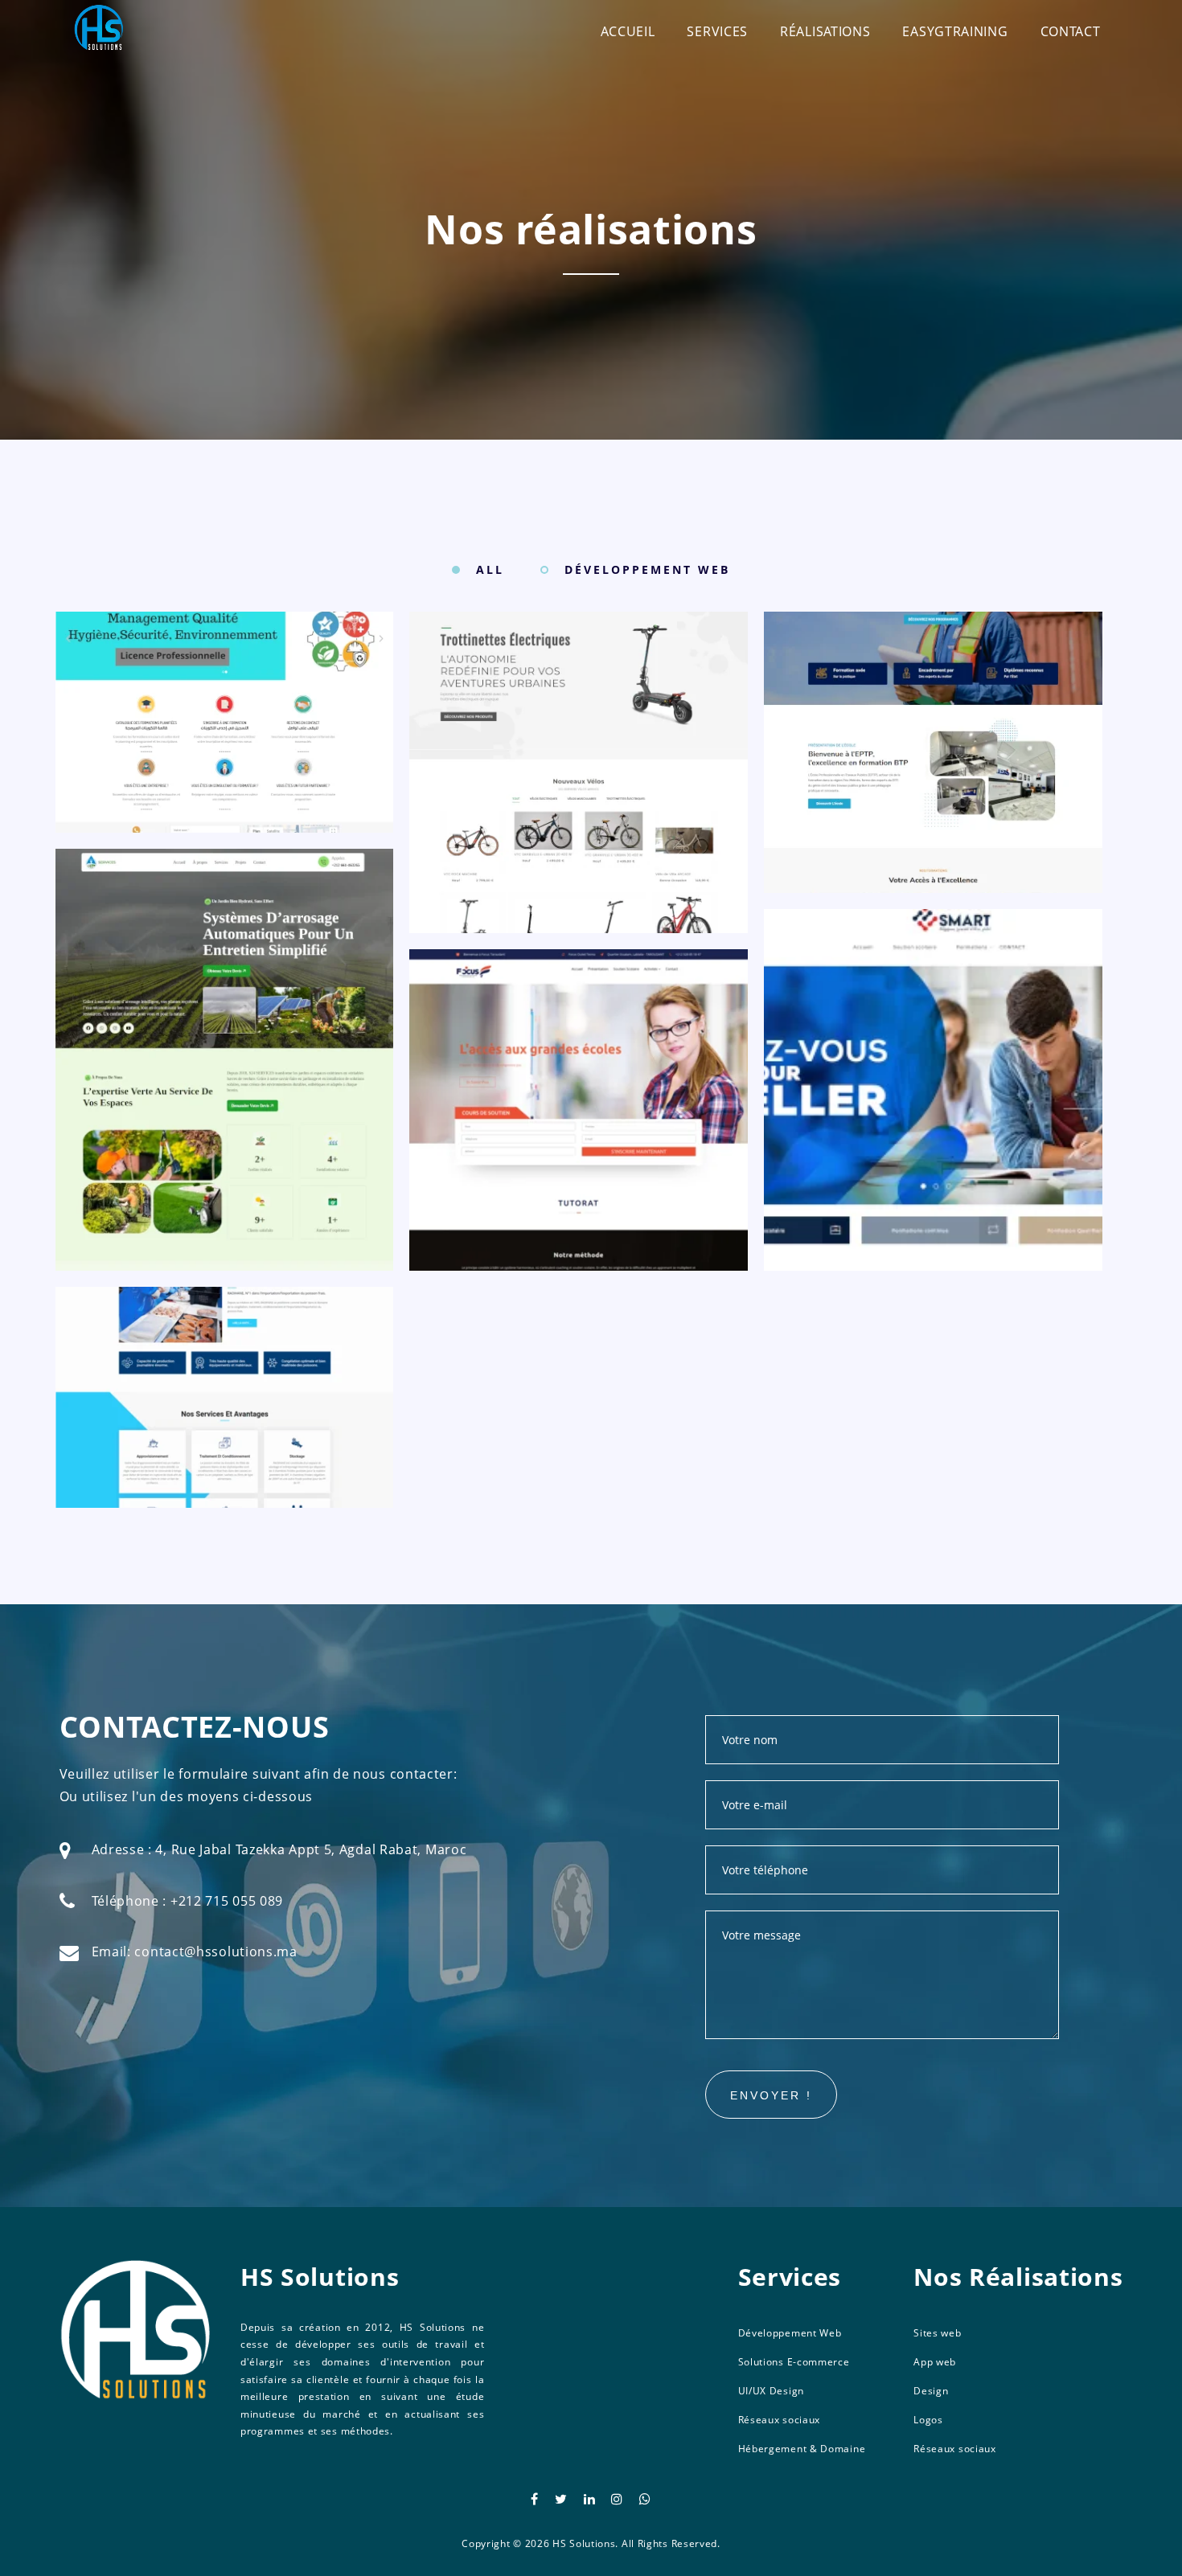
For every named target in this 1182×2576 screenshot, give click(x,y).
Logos (928, 2420)
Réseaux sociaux (780, 2420)
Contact (1071, 31)
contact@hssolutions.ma (215, 1951)
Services (717, 31)
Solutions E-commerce (794, 2362)
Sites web (937, 2333)
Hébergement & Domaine (802, 2449)
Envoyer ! (771, 2095)
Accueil (628, 31)
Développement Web (790, 2333)
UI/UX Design (771, 2391)
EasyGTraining (955, 31)
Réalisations (825, 31)
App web (935, 2362)
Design (931, 2391)
